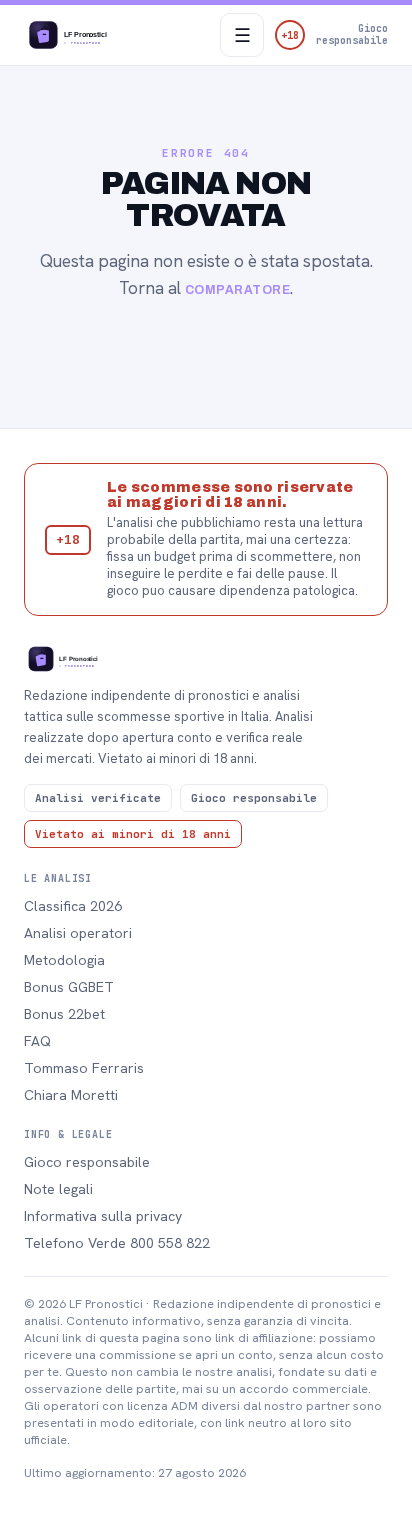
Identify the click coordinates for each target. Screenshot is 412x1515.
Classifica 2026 (73, 906)
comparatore (237, 290)
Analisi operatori (78, 933)
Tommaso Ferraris (84, 1068)
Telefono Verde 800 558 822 (117, 1243)
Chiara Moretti (71, 1095)
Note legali (58, 1189)
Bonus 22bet (64, 1014)
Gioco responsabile (87, 1162)
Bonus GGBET (69, 987)
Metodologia (64, 960)
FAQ (37, 1041)
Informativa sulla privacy (103, 1216)
